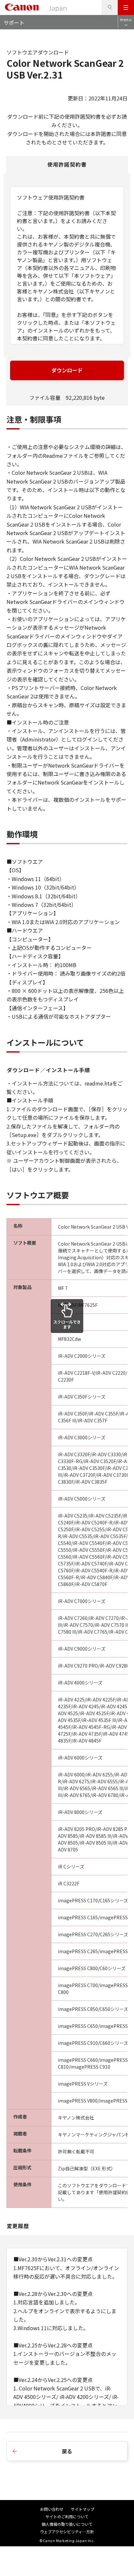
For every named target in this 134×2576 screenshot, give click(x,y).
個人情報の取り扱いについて (67, 2524)
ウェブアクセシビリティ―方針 (67, 2531)
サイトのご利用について (67, 2516)
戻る (67, 2451)
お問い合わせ (52, 2509)
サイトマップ (83, 2509)
